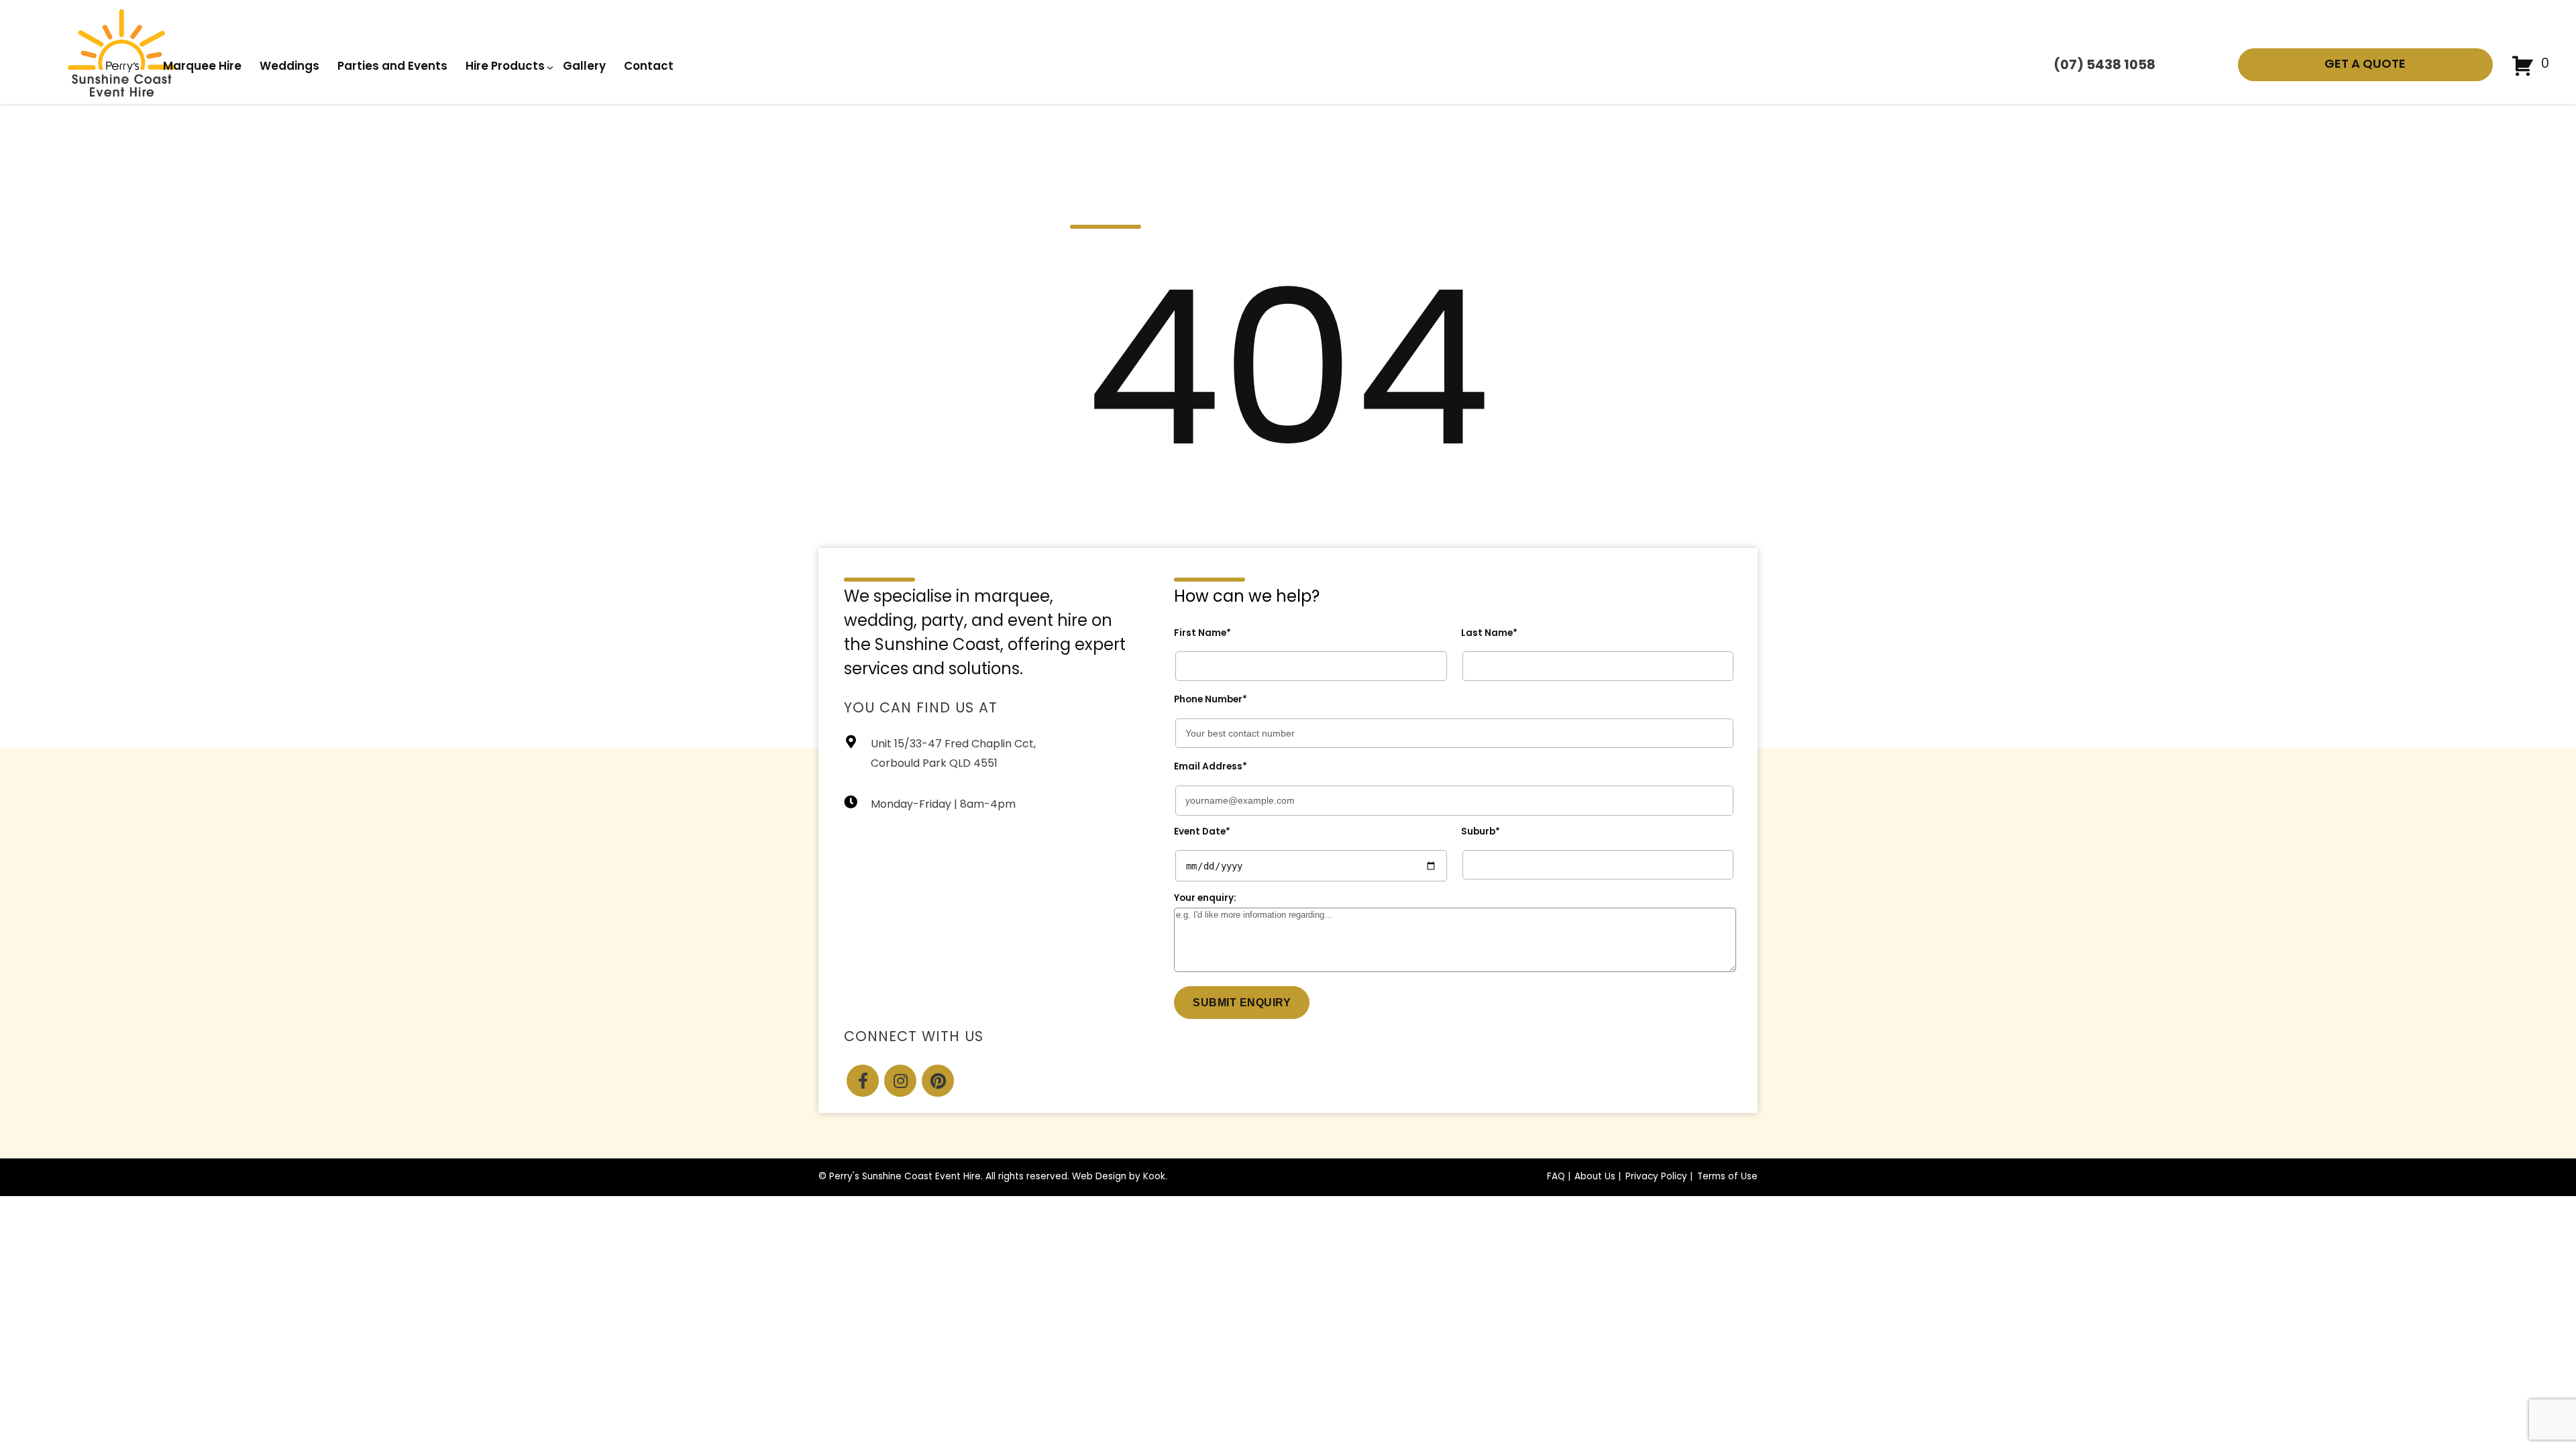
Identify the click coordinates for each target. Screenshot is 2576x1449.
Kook (1154, 1177)
